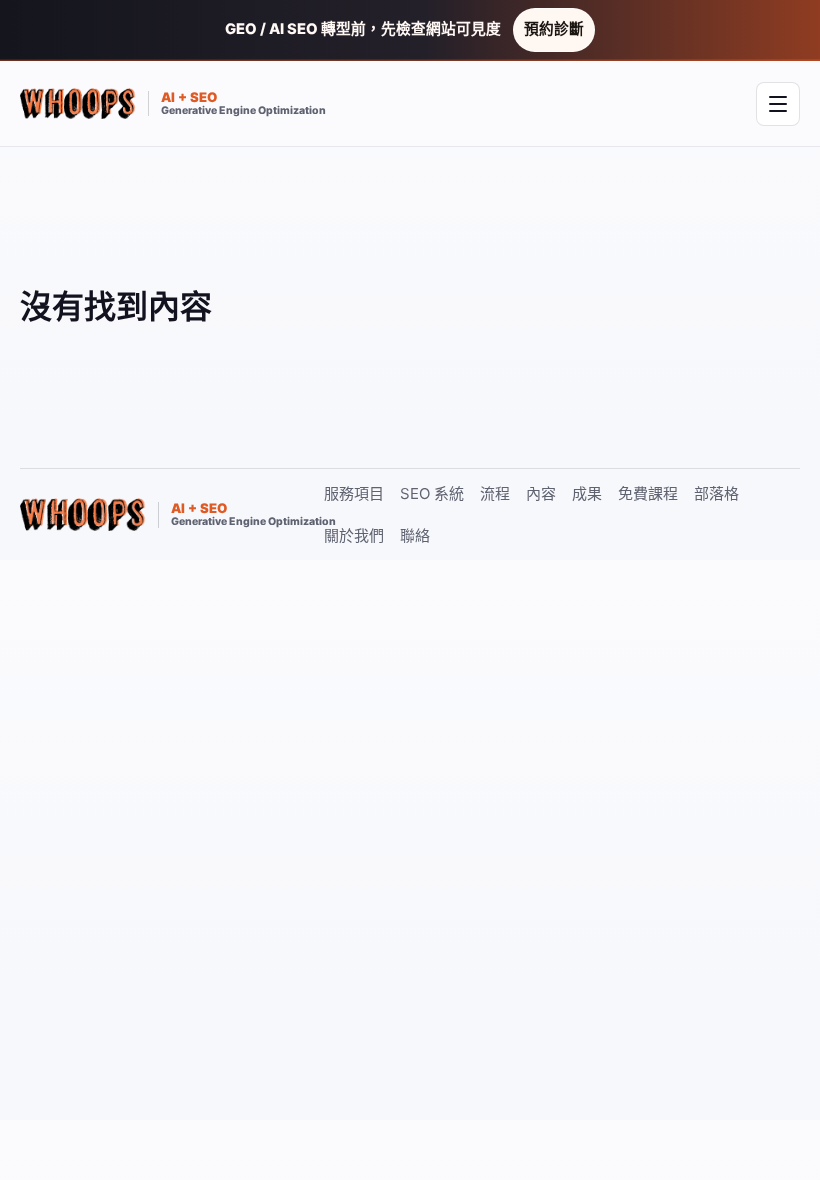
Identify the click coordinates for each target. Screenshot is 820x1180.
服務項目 (354, 493)
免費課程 (648, 493)
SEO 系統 (432, 493)
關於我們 (354, 535)
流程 (495, 493)
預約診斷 (554, 29)
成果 (587, 493)
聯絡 (415, 535)
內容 (541, 493)
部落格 (716, 493)
